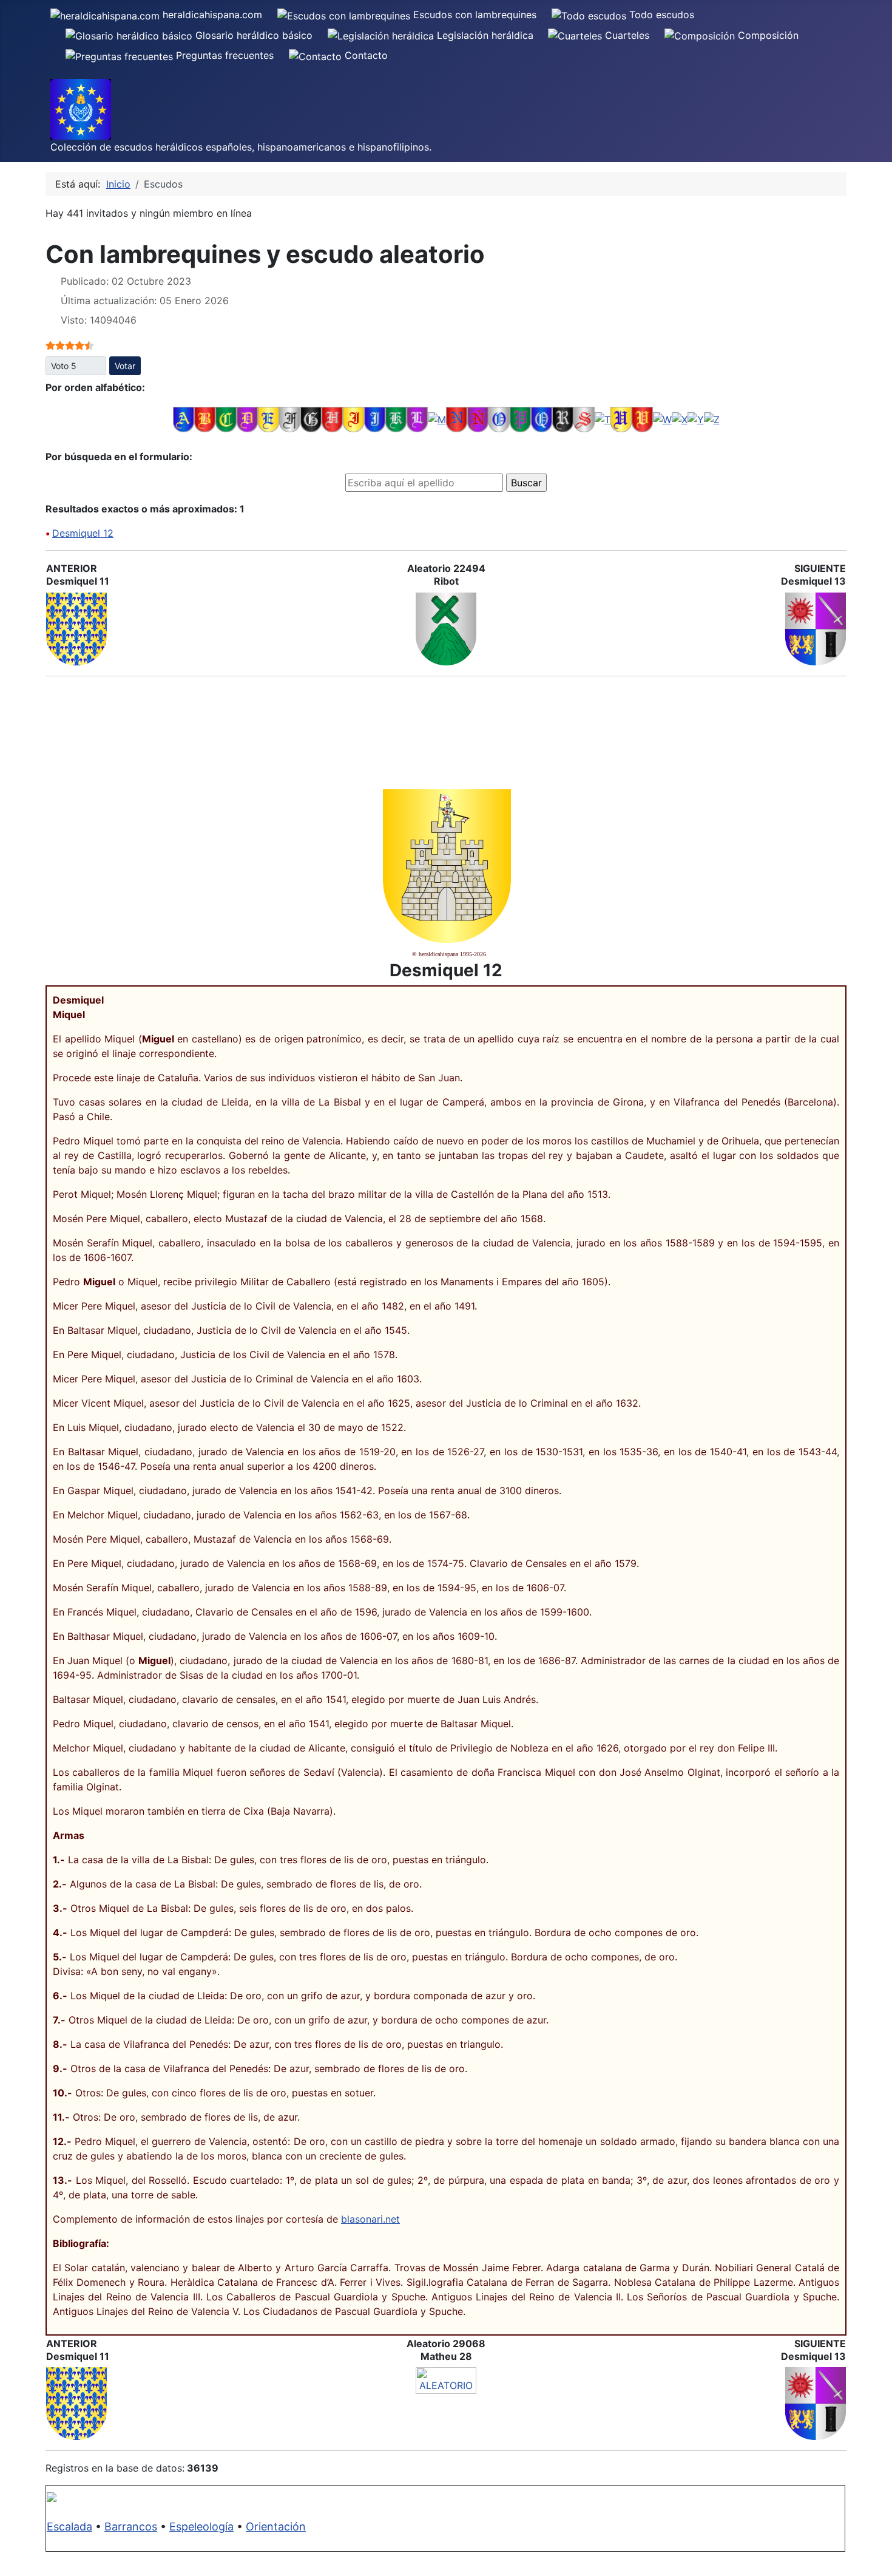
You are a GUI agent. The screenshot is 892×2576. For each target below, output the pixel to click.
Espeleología (201, 2527)
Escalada (69, 2527)
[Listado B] (205, 419)
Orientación (276, 2527)
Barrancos (131, 2527)
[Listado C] (226, 419)
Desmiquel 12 (83, 533)
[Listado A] (184, 419)
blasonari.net (370, 2219)
